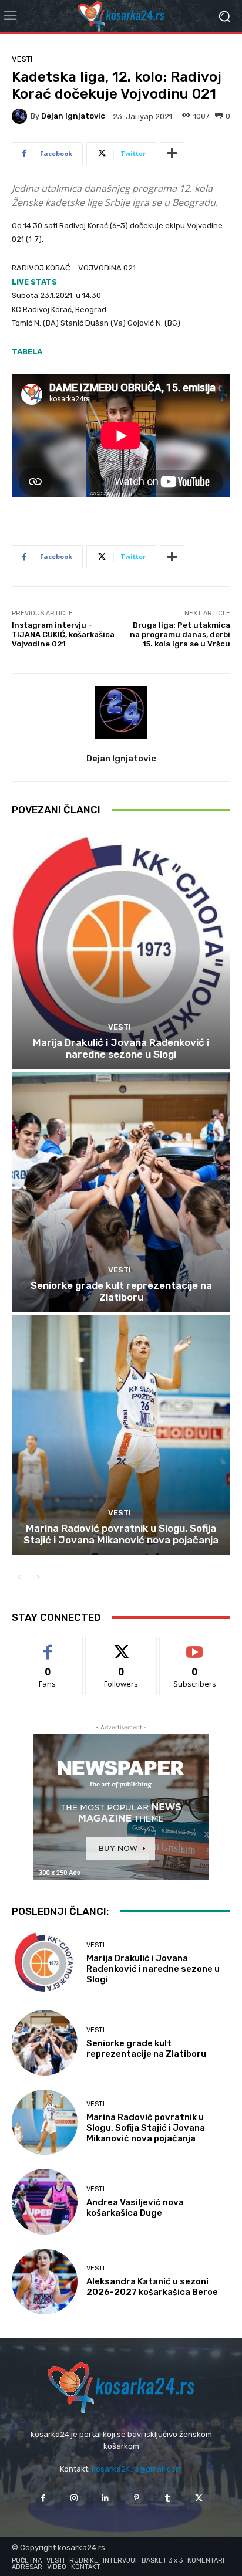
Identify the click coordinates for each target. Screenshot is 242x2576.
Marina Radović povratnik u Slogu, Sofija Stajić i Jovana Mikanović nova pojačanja (121, 1534)
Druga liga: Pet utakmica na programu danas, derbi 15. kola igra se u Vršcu (180, 634)
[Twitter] (199, 2498)
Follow (121, 1646)
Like (48, 1646)
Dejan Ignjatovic (73, 116)
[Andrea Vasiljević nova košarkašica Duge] (45, 2202)
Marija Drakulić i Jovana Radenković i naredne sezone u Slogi (121, 1048)
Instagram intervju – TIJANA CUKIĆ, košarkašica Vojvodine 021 (63, 634)
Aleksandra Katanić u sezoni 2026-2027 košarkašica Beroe (152, 2287)
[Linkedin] (105, 2498)
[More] (172, 154)
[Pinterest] (137, 2498)
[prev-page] (19, 1578)
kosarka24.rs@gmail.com (137, 2469)
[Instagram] (74, 2498)
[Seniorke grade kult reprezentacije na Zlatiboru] (121, 1192)
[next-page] (38, 1578)
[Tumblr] (168, 2498)
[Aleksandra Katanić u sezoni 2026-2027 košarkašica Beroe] (45, 2281)
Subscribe (195, 1646)
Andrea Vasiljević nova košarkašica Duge (135, 2208)
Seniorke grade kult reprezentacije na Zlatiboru (121, 1291)
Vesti (22, 59)
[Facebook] (43, 2498)
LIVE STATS (34, 282)
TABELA (27, 352)
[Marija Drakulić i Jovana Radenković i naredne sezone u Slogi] (121, 949)
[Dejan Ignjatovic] (21, 116)
